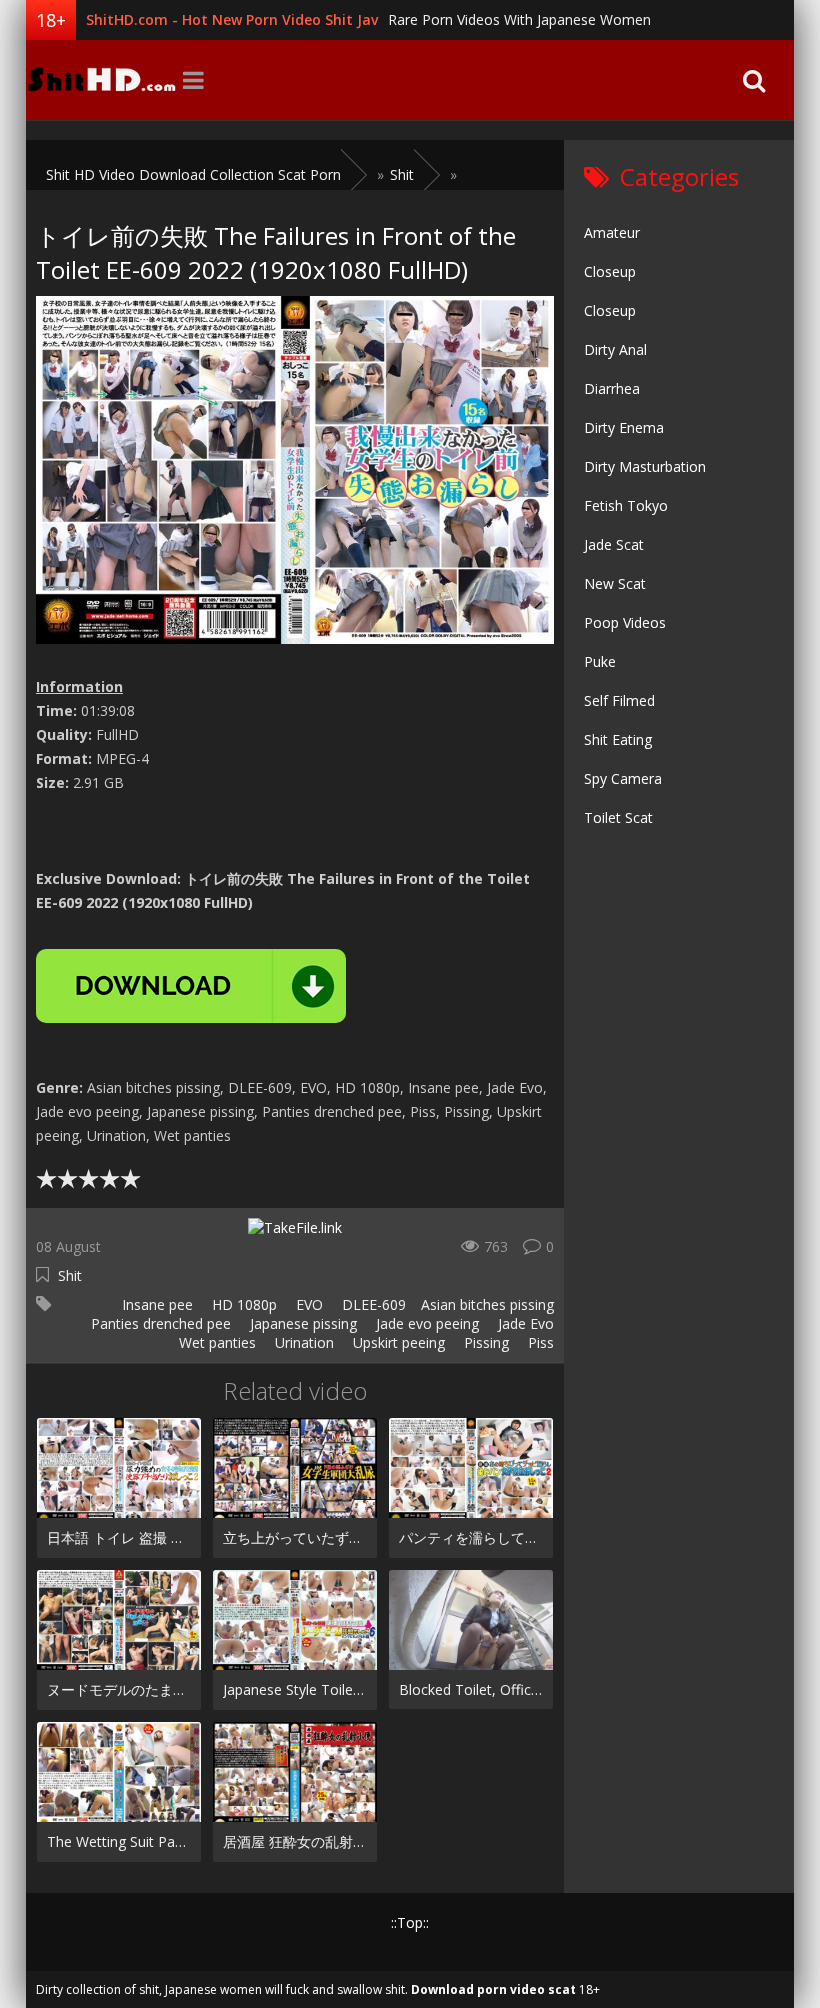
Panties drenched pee (159, 1323)
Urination (302, 1342)
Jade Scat (614, 544)
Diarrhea (612, 388)
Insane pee (155, 1304)
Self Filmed (619, 700)
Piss (539, 1342)
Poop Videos (625, 622)
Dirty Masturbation (645, 466)
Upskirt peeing (397, 1342)
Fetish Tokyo (626, 505)
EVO (307, 1304)
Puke (600, 661)
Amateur (612, 232)
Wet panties (215, 1342)
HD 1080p (242, 1304)
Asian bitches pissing (487, 1304)
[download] (191, 986)
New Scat (615, 583)
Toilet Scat (618, 817)
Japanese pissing (301, 1323)
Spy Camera (623, 778)
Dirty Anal (615, 349)
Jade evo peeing (425, 1323)
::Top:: (410, 1922)
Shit (70, 1275)
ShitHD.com (101, 80)
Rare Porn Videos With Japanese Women (519, 19)
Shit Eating (618, 739)
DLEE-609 (372, 1304)
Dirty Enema (624, 427)
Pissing (484, 1342)
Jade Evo (524, 1323)
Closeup (610, 271)
